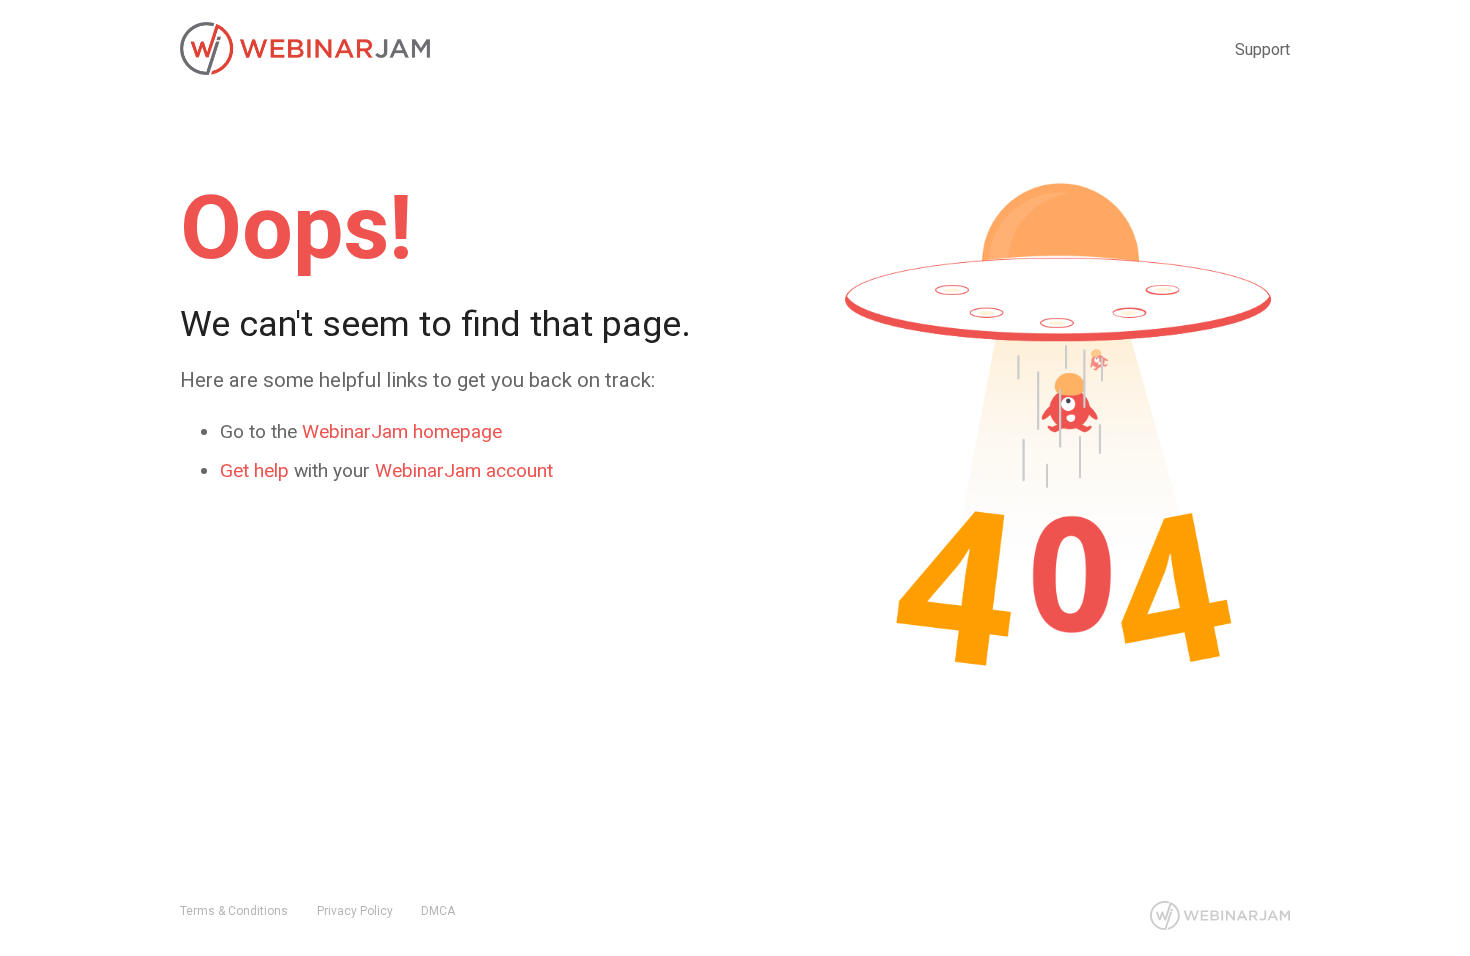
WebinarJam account (464, 470)
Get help (254, 470)
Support (1262, 49)
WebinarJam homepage (402, 431)
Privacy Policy (355, 911)
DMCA (438, 911)
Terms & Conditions (234, 911)
